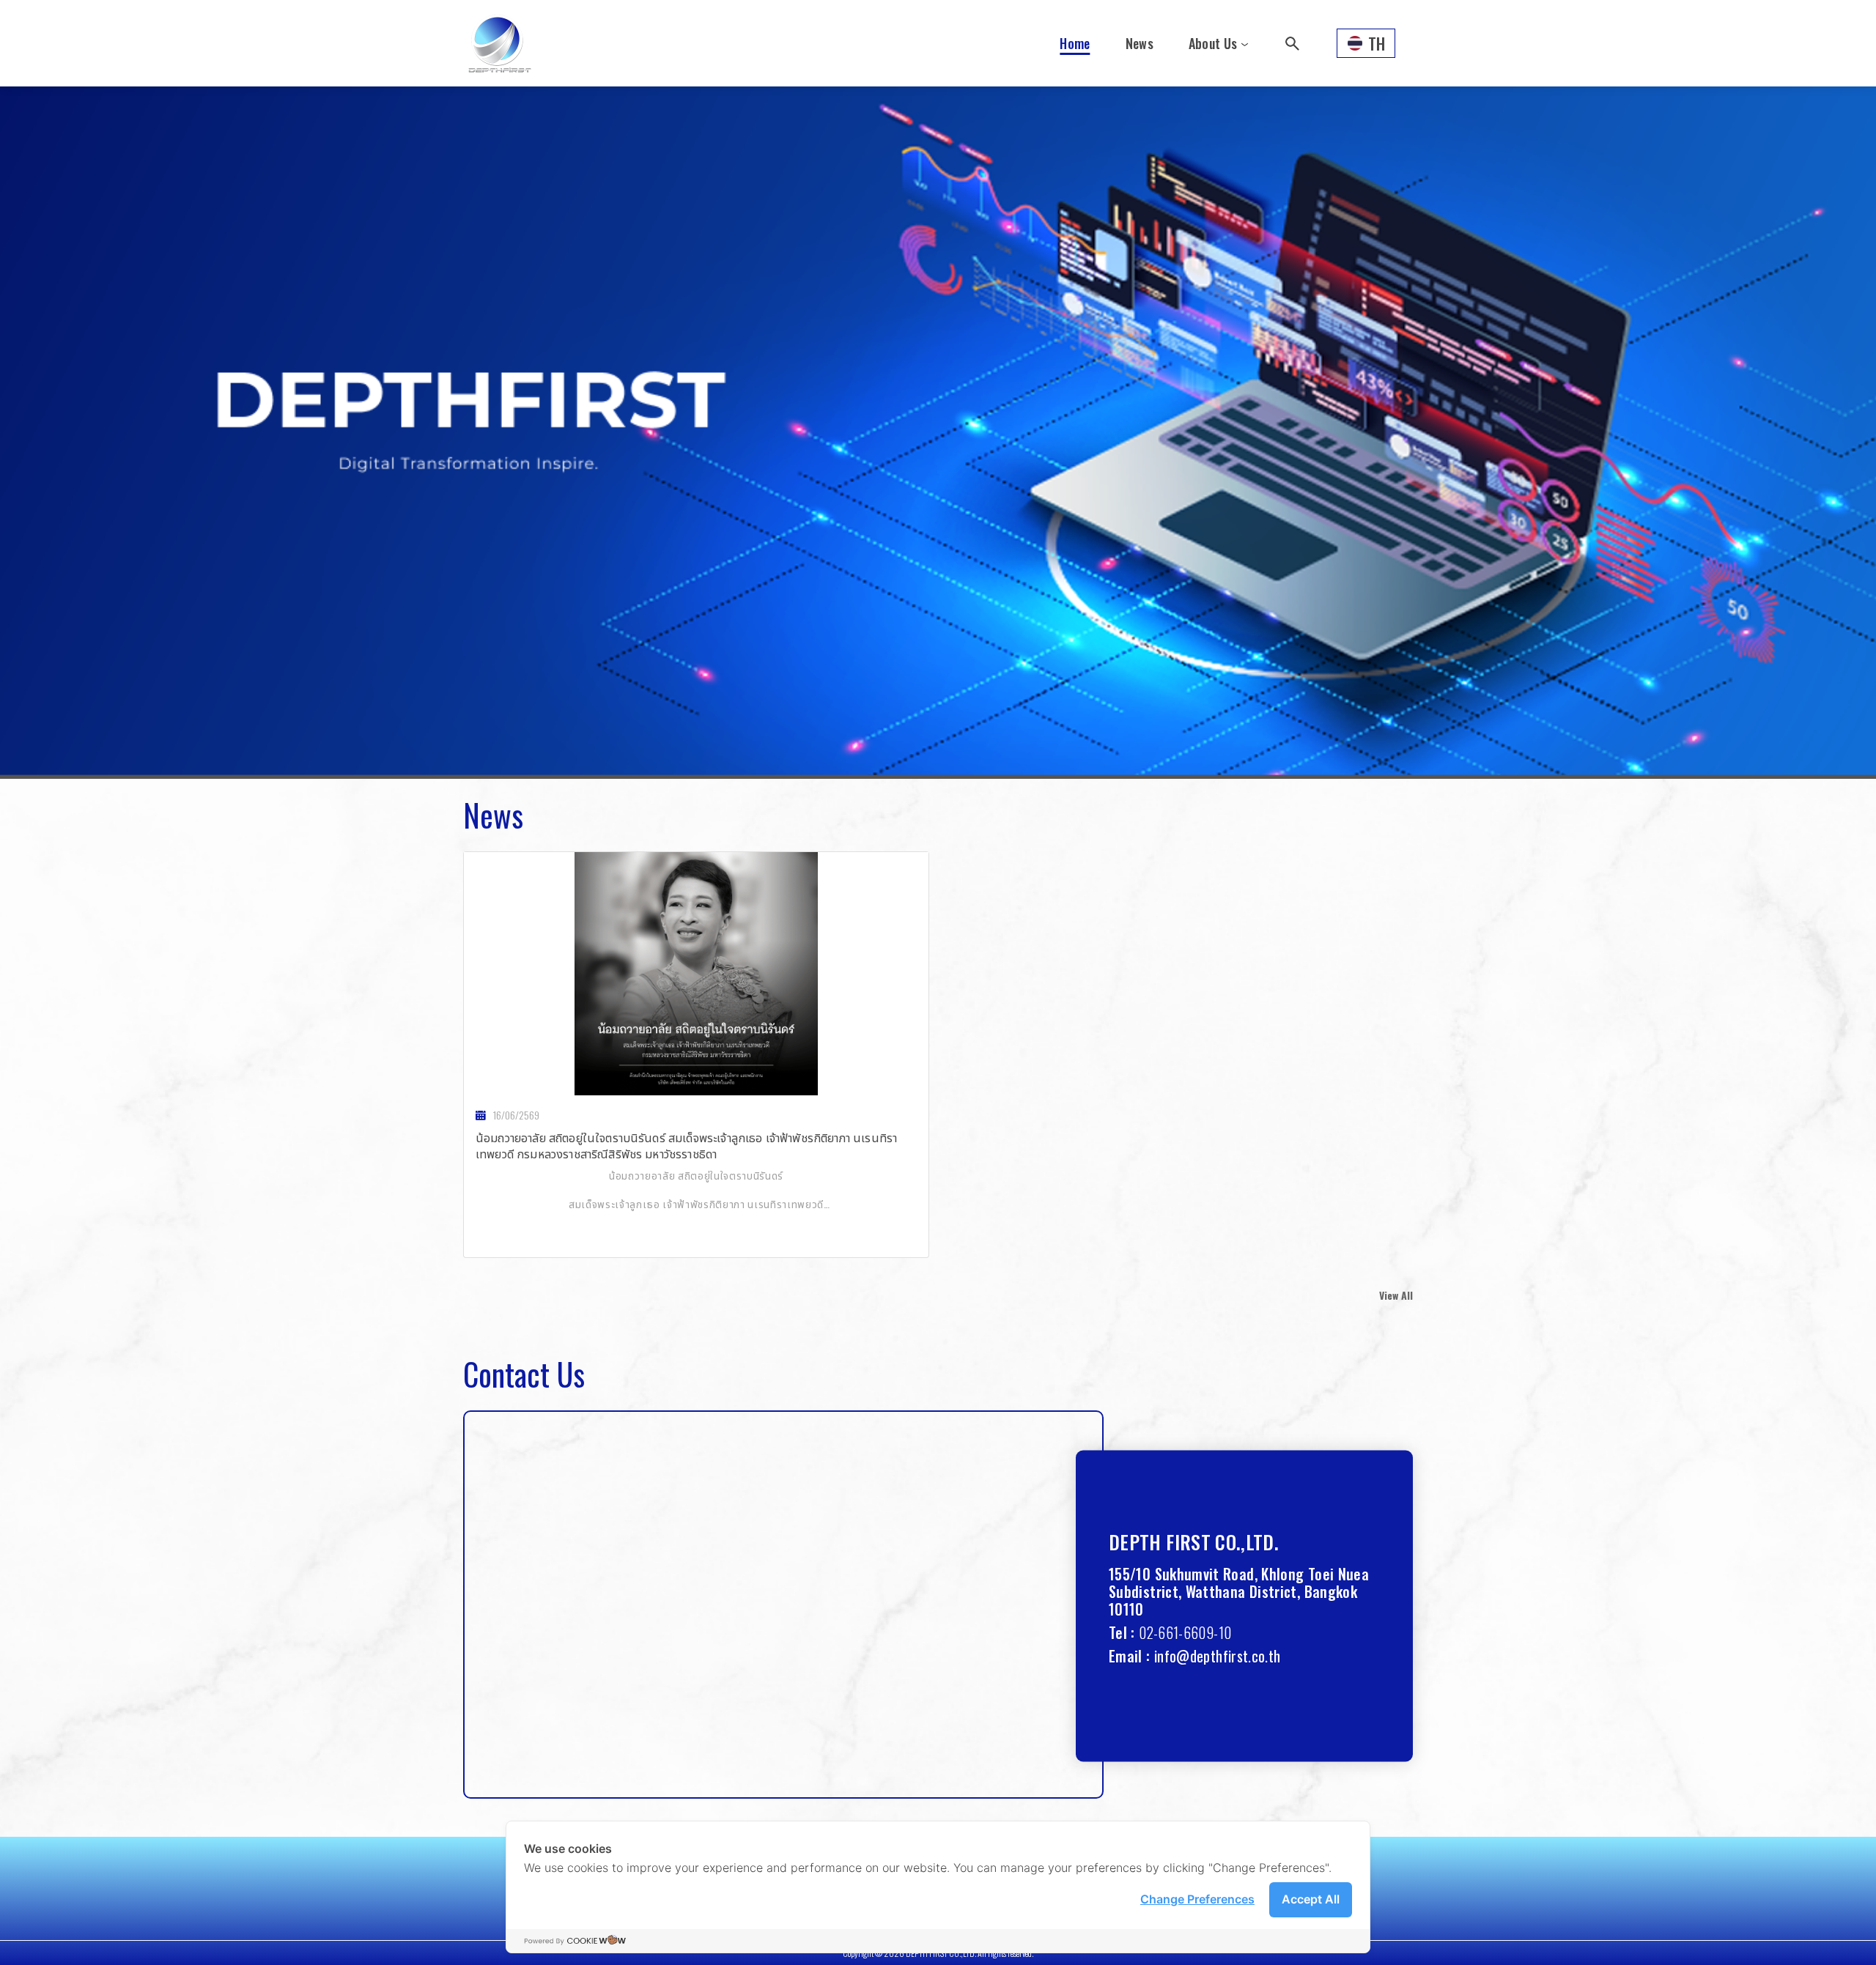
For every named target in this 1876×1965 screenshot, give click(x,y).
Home (1075, 43)
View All (1396, 1295)
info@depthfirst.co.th (1218, 1655)
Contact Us (524, 1374)
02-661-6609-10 (1185, 1632)
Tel (1118, 1632)
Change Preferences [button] (1197, 1899)
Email (1126, 1655)
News (1140, 43)
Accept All (1311, 1899)
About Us (1213, 43)
